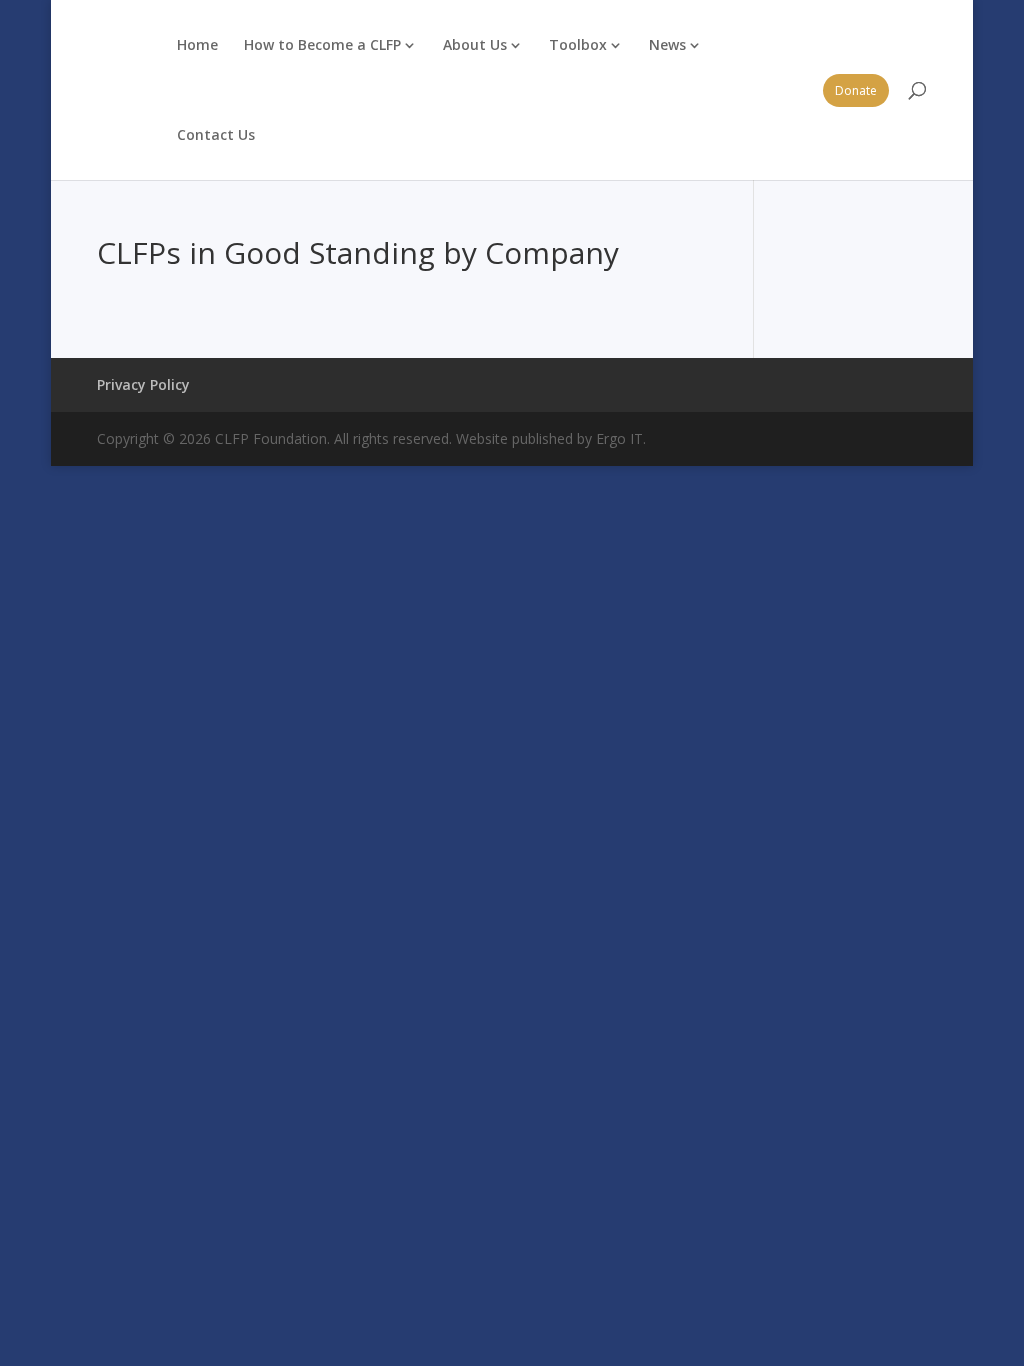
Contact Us (216, 134)
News (667, 44)
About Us (475, 44)
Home (197, 44)
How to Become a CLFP (322, 44)
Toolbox (578, 44)
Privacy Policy (143, 384)
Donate (856, 90)
